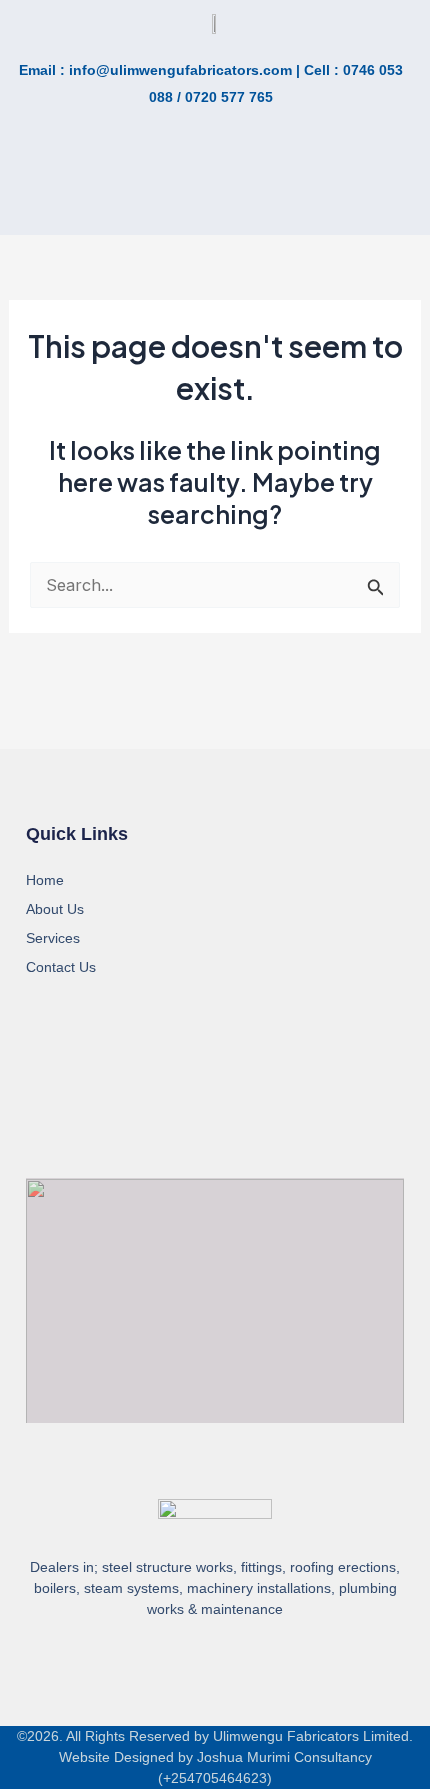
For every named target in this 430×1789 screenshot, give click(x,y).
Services (53, 938)
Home (45, 880)
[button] (90, 192)
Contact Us (61, 967)
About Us (55, 909)
